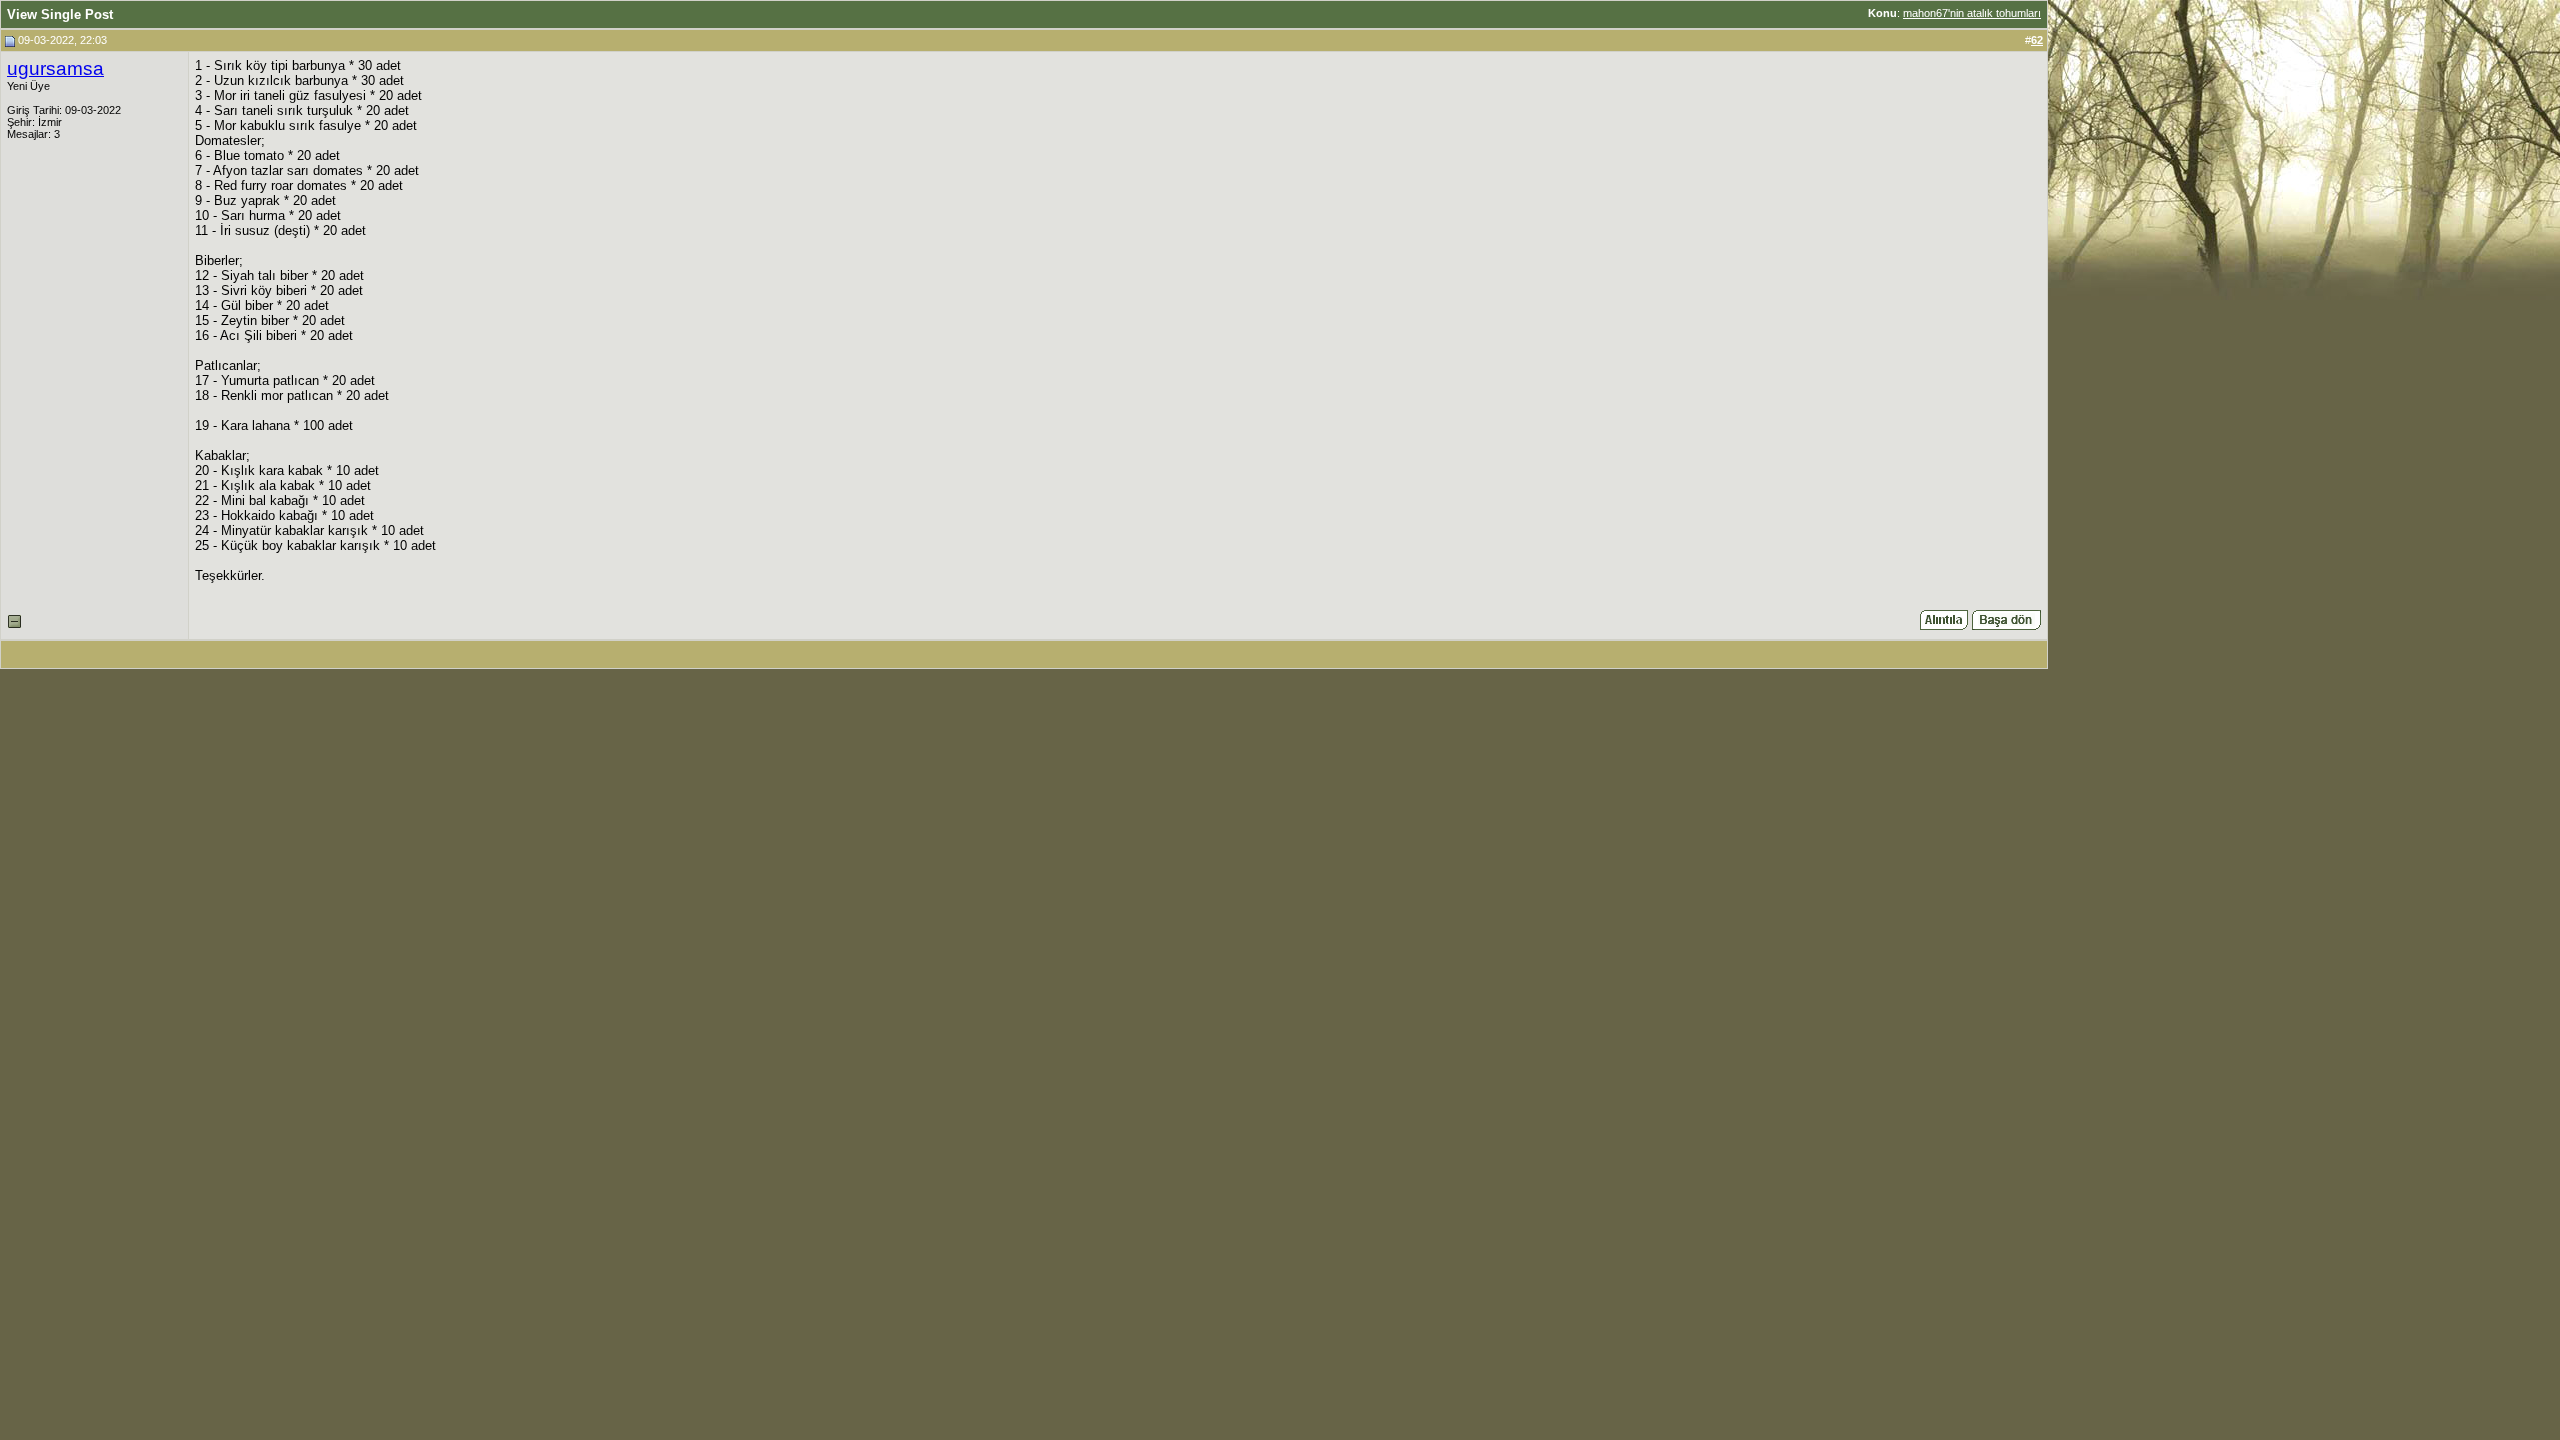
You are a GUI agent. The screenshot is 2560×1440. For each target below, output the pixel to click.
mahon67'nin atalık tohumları (1972, 13)
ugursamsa (55, 68)
